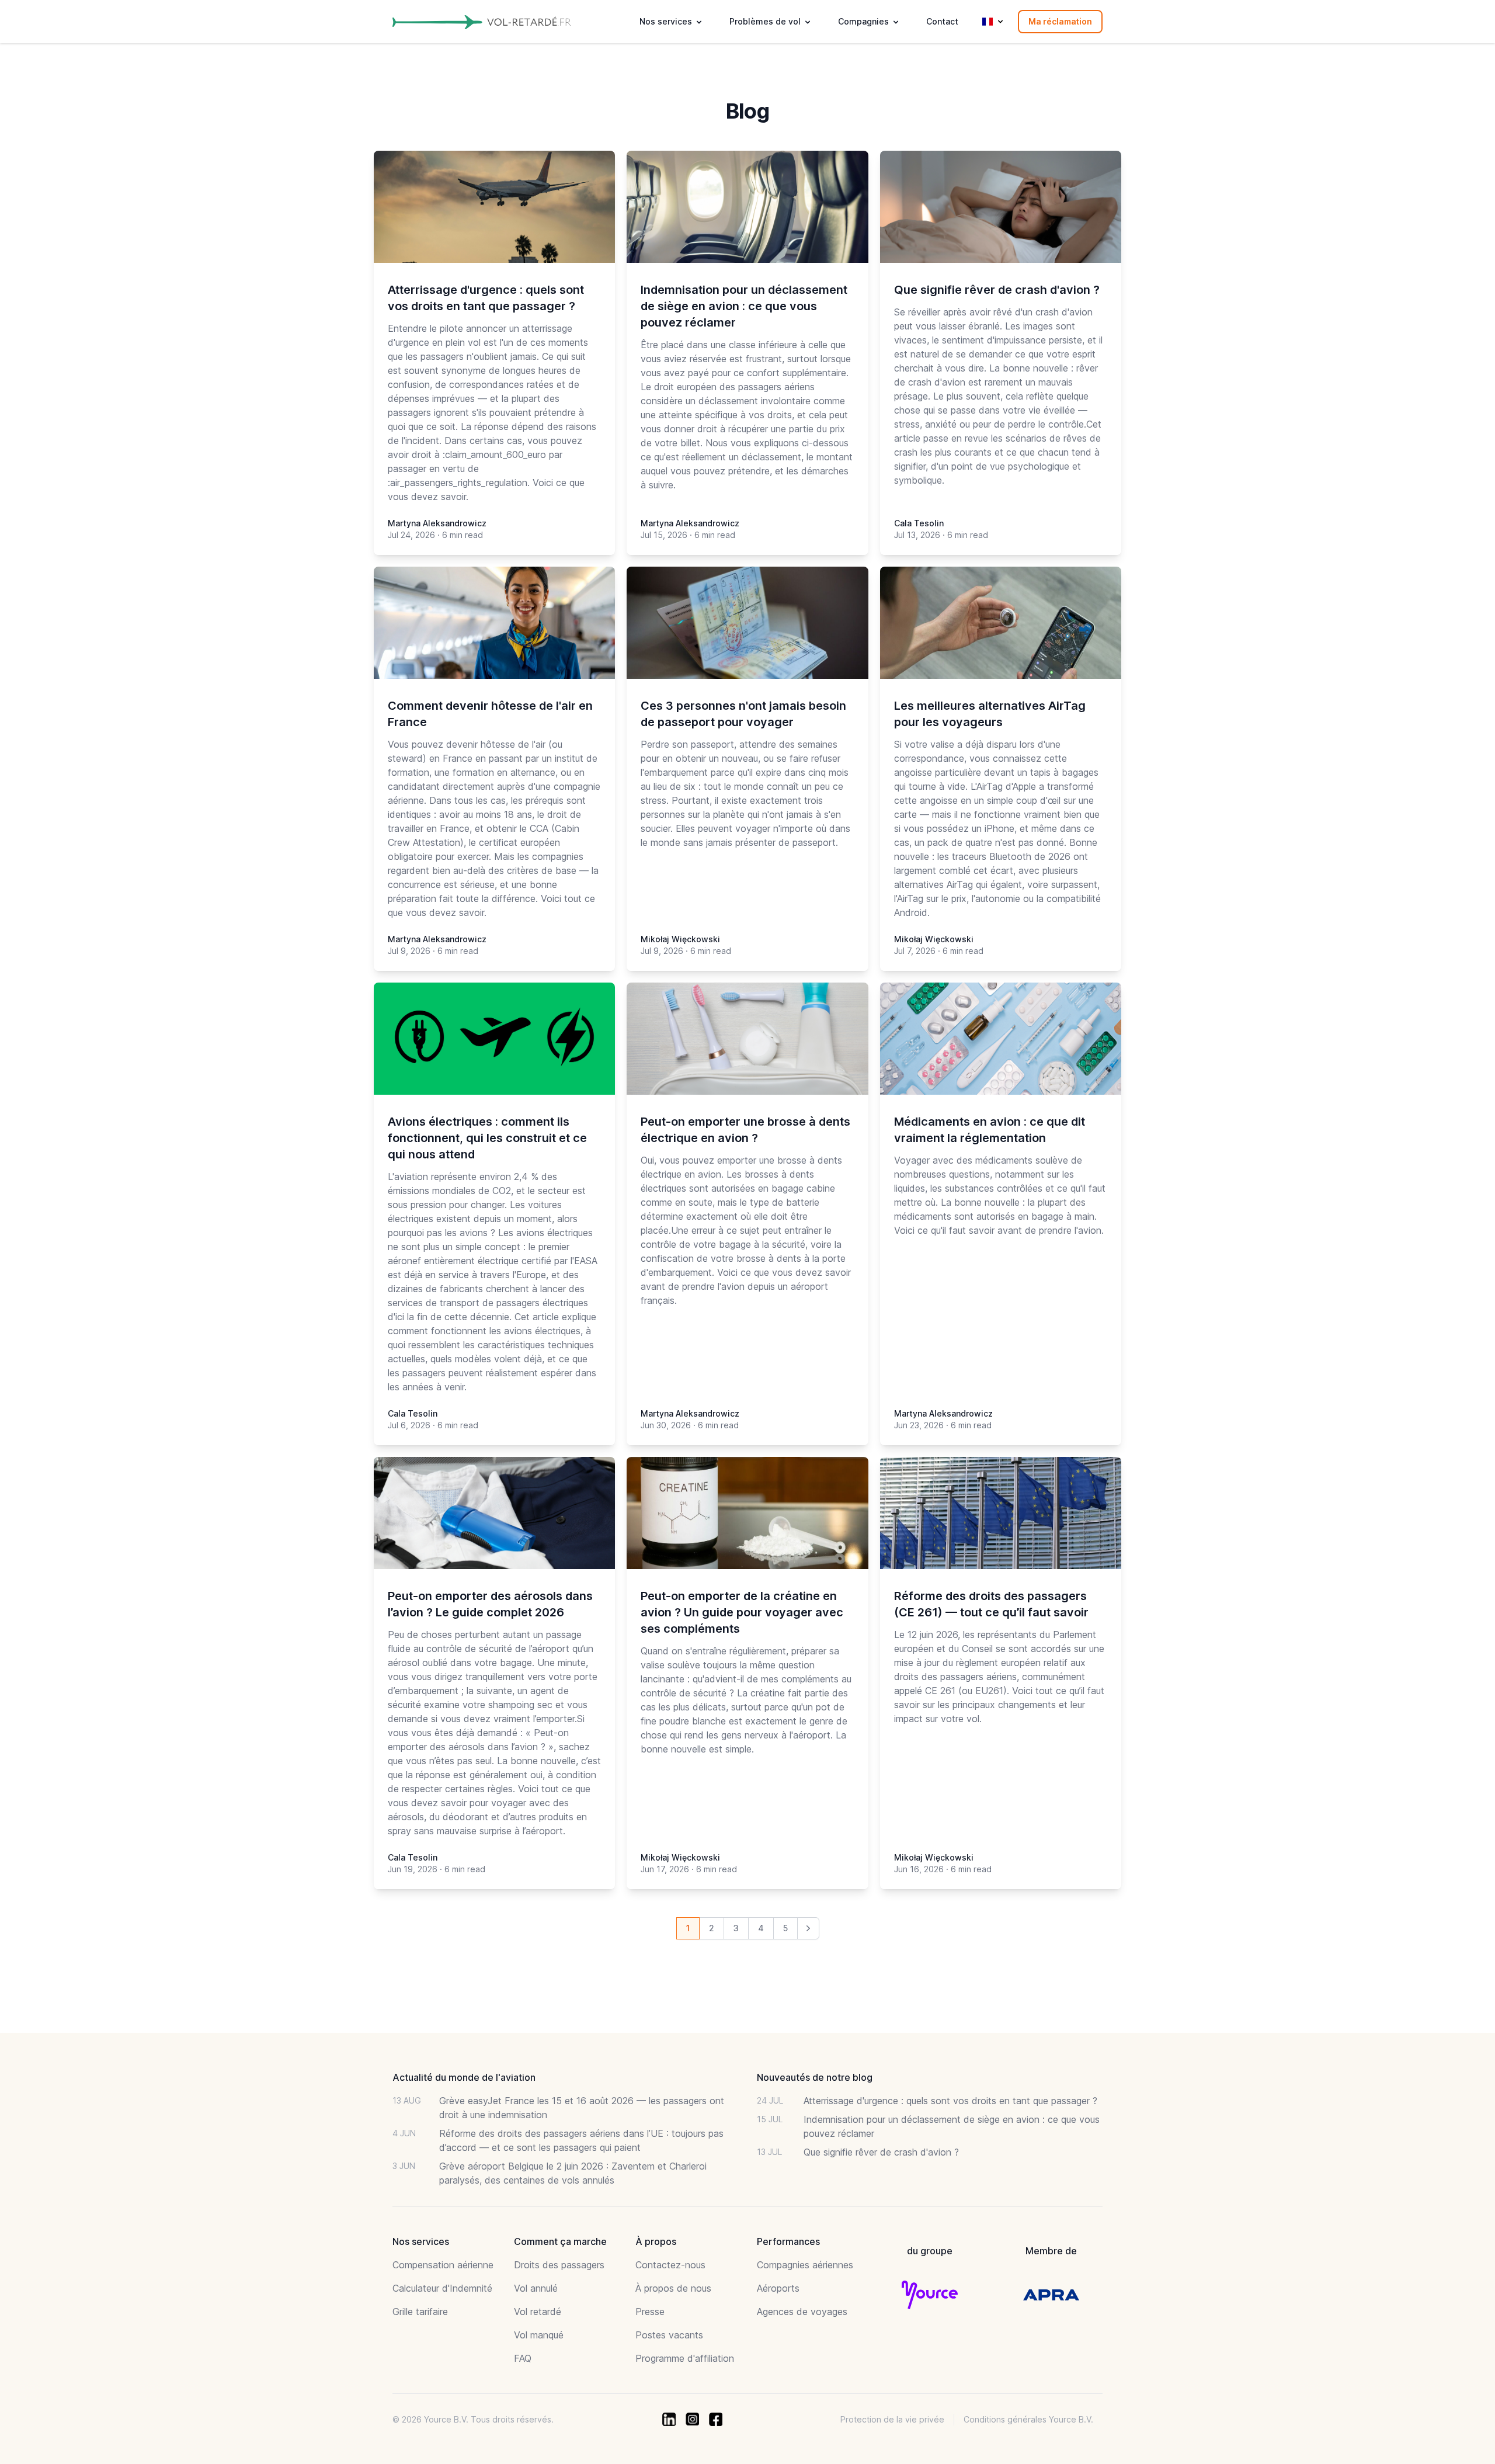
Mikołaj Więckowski (680, 939)
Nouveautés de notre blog (815, 2077)
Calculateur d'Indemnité (442, 2288)
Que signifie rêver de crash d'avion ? (881, 2152)
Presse (650, 2312)
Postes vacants (669, 2335)
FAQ (523, 2358)
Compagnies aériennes (805, 2265)
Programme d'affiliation (685, 2358)
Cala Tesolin (919, 523)
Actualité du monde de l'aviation (464, 2077)
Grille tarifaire (420, 2312)
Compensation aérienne (443, 2265)
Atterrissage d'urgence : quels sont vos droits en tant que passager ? (950, 2101)
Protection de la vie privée (892, 2419)
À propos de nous (673, 2288)
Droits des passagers (559, 2265)
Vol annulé (536, 2288)
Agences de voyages (802, 2312)
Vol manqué (539, 2335)
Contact (942, 21)
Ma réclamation (1060, 21)
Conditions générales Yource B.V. (1028, 2419)
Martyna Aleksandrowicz (437, 523)
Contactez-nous (670, 2265)
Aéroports (778, 2288)
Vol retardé (538, 2312)
